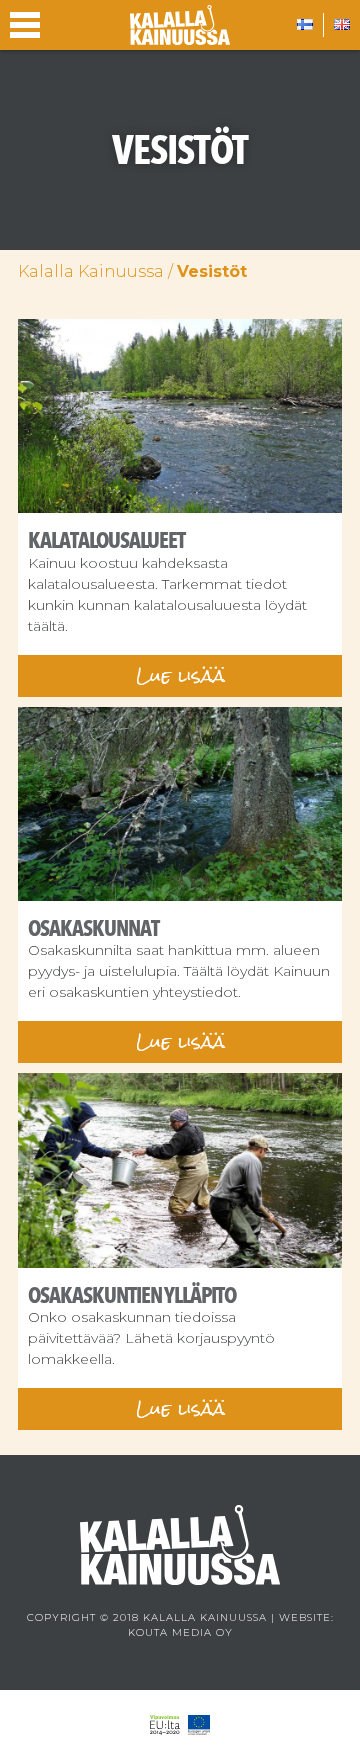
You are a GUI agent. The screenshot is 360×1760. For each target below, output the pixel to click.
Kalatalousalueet (106, 540)
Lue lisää (180, 675)
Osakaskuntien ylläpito (132, 1295)
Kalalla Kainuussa (91, 271)
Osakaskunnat (93, 928)
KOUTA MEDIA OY (180, 1632)
